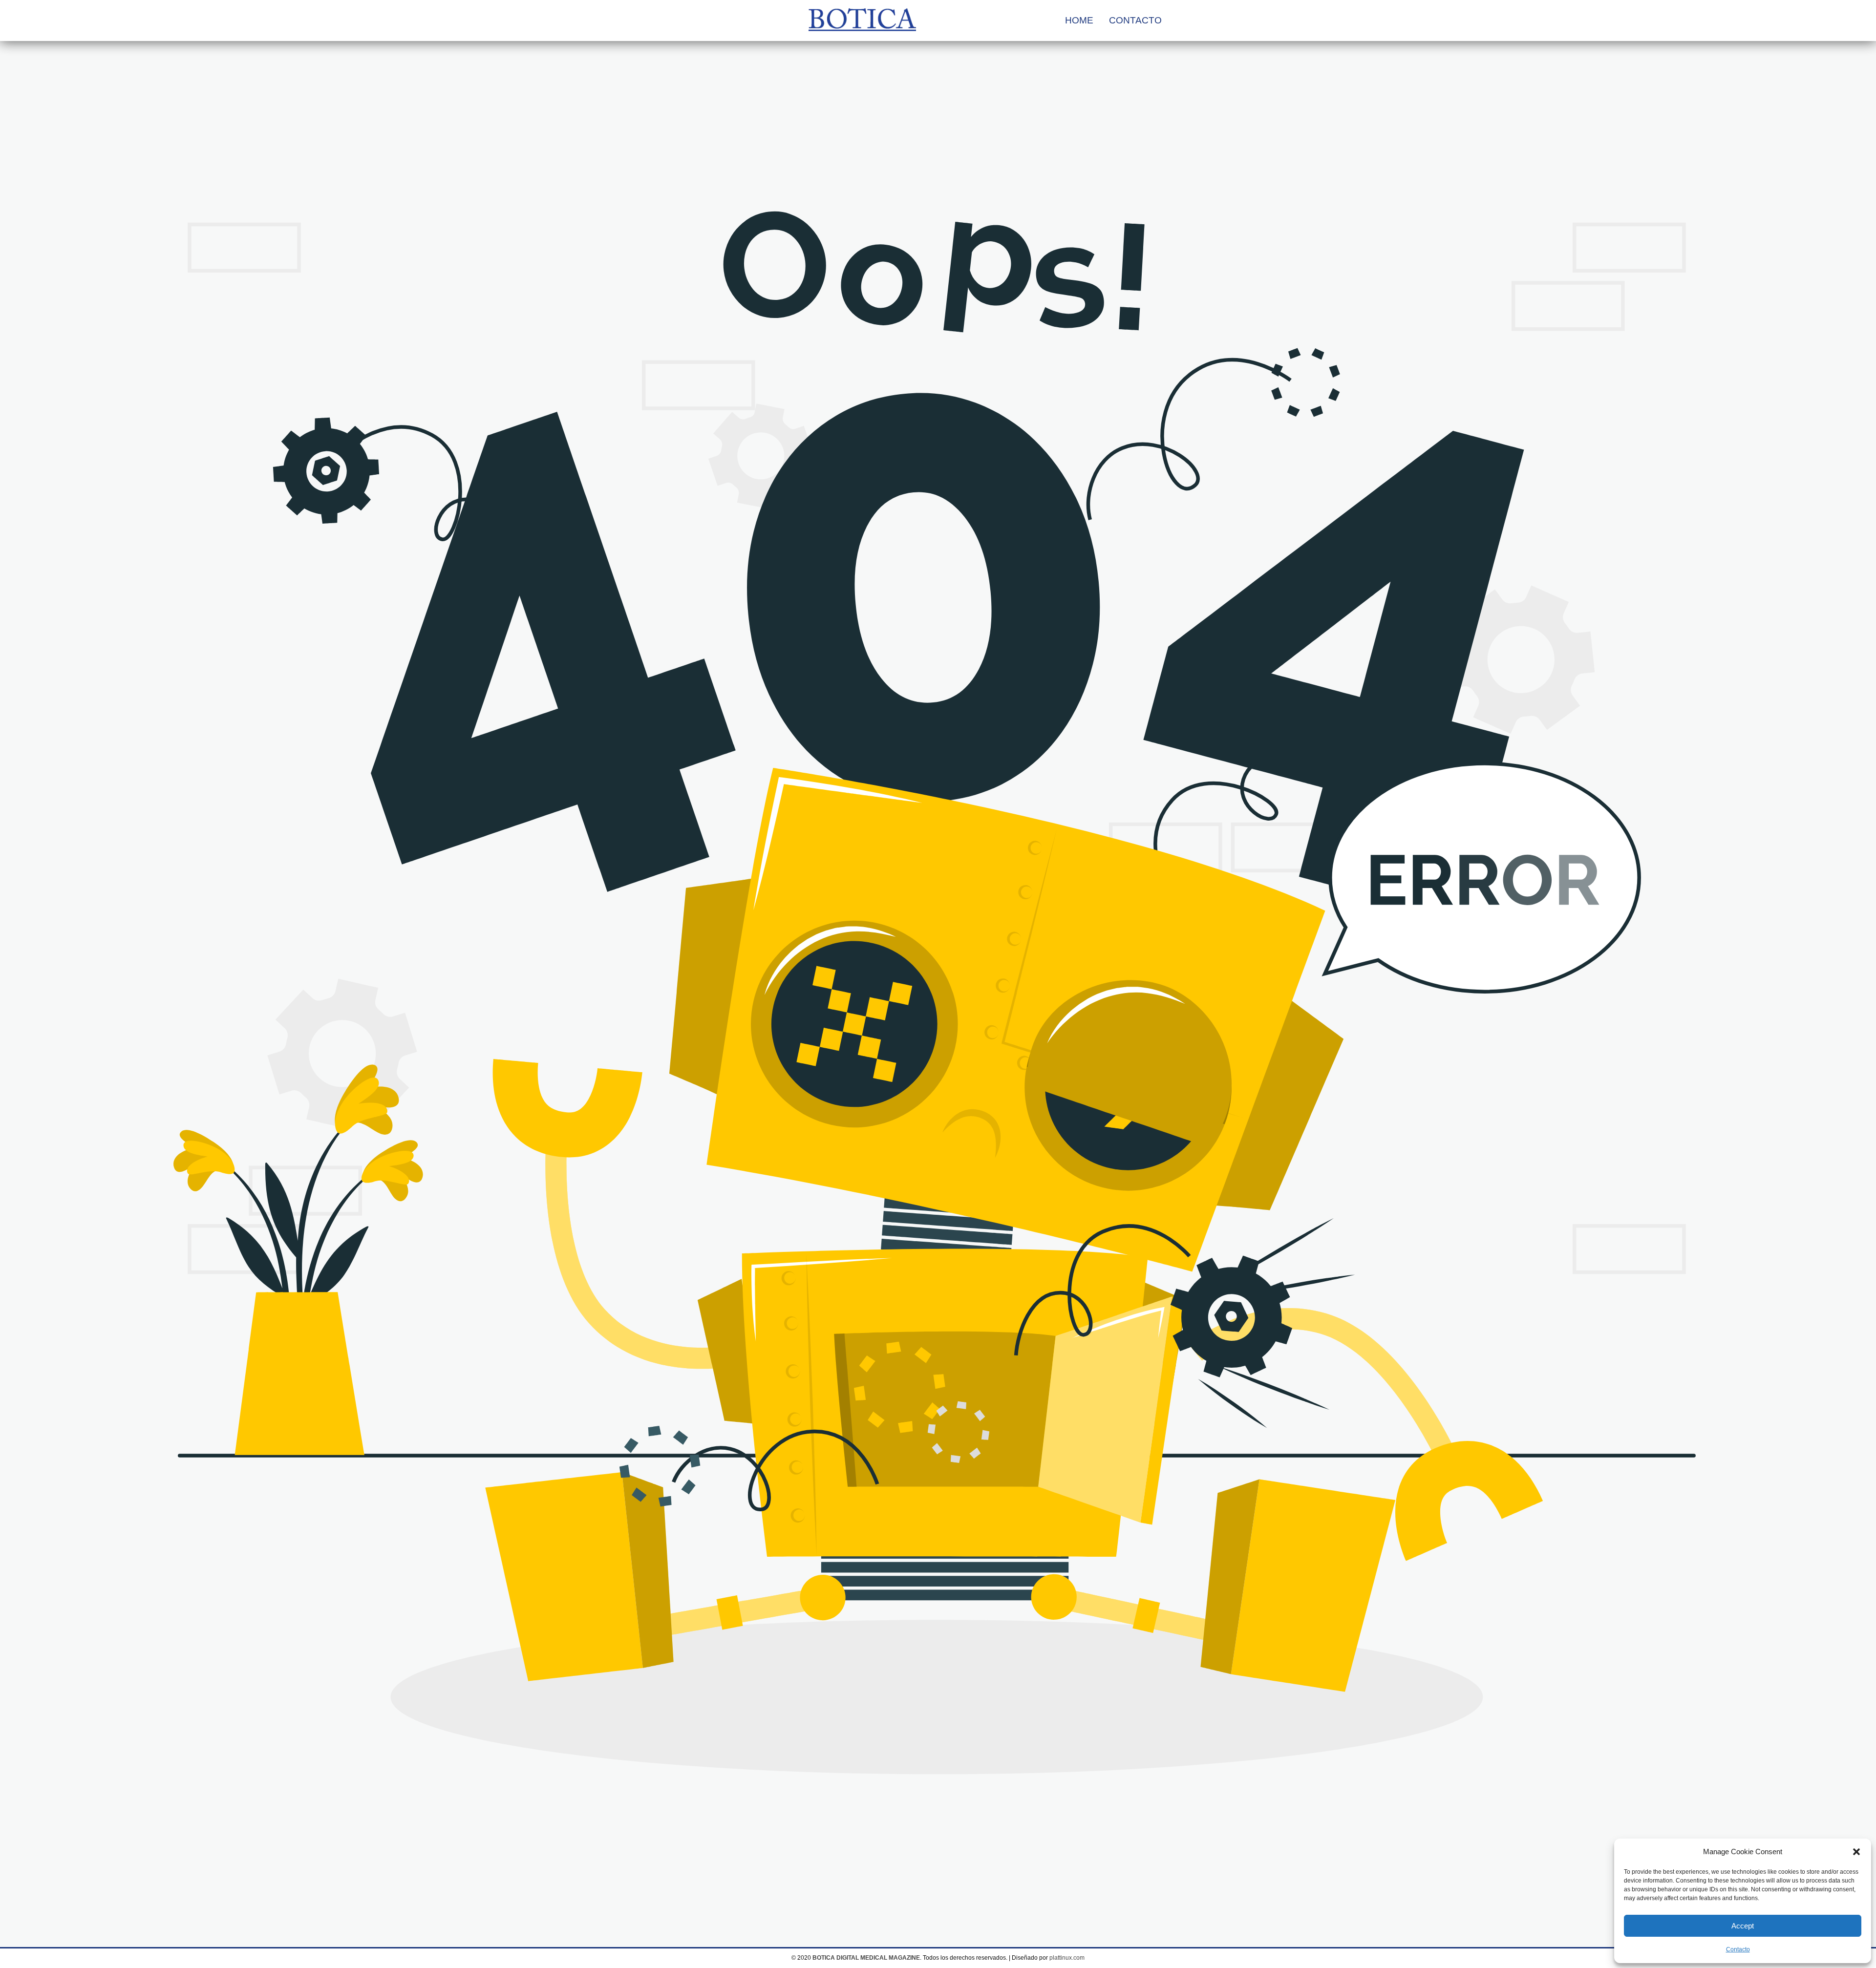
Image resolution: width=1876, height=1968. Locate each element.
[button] (1856, 1852)
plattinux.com (1067, 1958)
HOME (1079, 20)
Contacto (1738, 1949)
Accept (1743, 1926)
